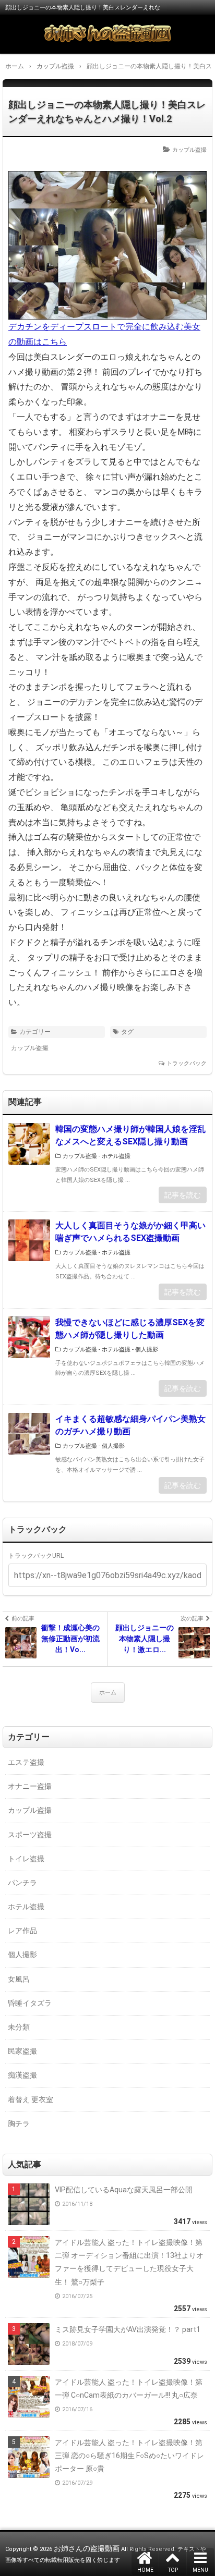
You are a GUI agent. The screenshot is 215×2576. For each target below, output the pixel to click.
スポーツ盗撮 (30, 1835)
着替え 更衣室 (31, 2099)
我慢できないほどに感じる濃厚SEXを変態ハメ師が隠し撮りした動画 (130, 1329)
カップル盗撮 (189, 150)
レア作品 (22, 1931)
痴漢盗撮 (22, 2075)
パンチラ (22, 1883)
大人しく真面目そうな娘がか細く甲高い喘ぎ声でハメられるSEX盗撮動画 (130, 1232)
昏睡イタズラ (30, 2003)
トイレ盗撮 (26, 1859)
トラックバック (187, 1063)
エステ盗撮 (26, 1762)
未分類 (19, 2027)
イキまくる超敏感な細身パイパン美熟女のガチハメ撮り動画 (130, 1425)
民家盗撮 (22, 2051)
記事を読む (183, 1195)
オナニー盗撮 (30, 1786)
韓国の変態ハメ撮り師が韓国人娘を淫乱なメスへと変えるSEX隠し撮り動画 (130, 1135)
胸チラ (19, 2123)
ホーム (108, 1693)
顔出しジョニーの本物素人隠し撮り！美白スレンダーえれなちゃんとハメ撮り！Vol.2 (107, 112)
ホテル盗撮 (116, 1156)
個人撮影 (147, 1350)
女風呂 (19, 1979)
